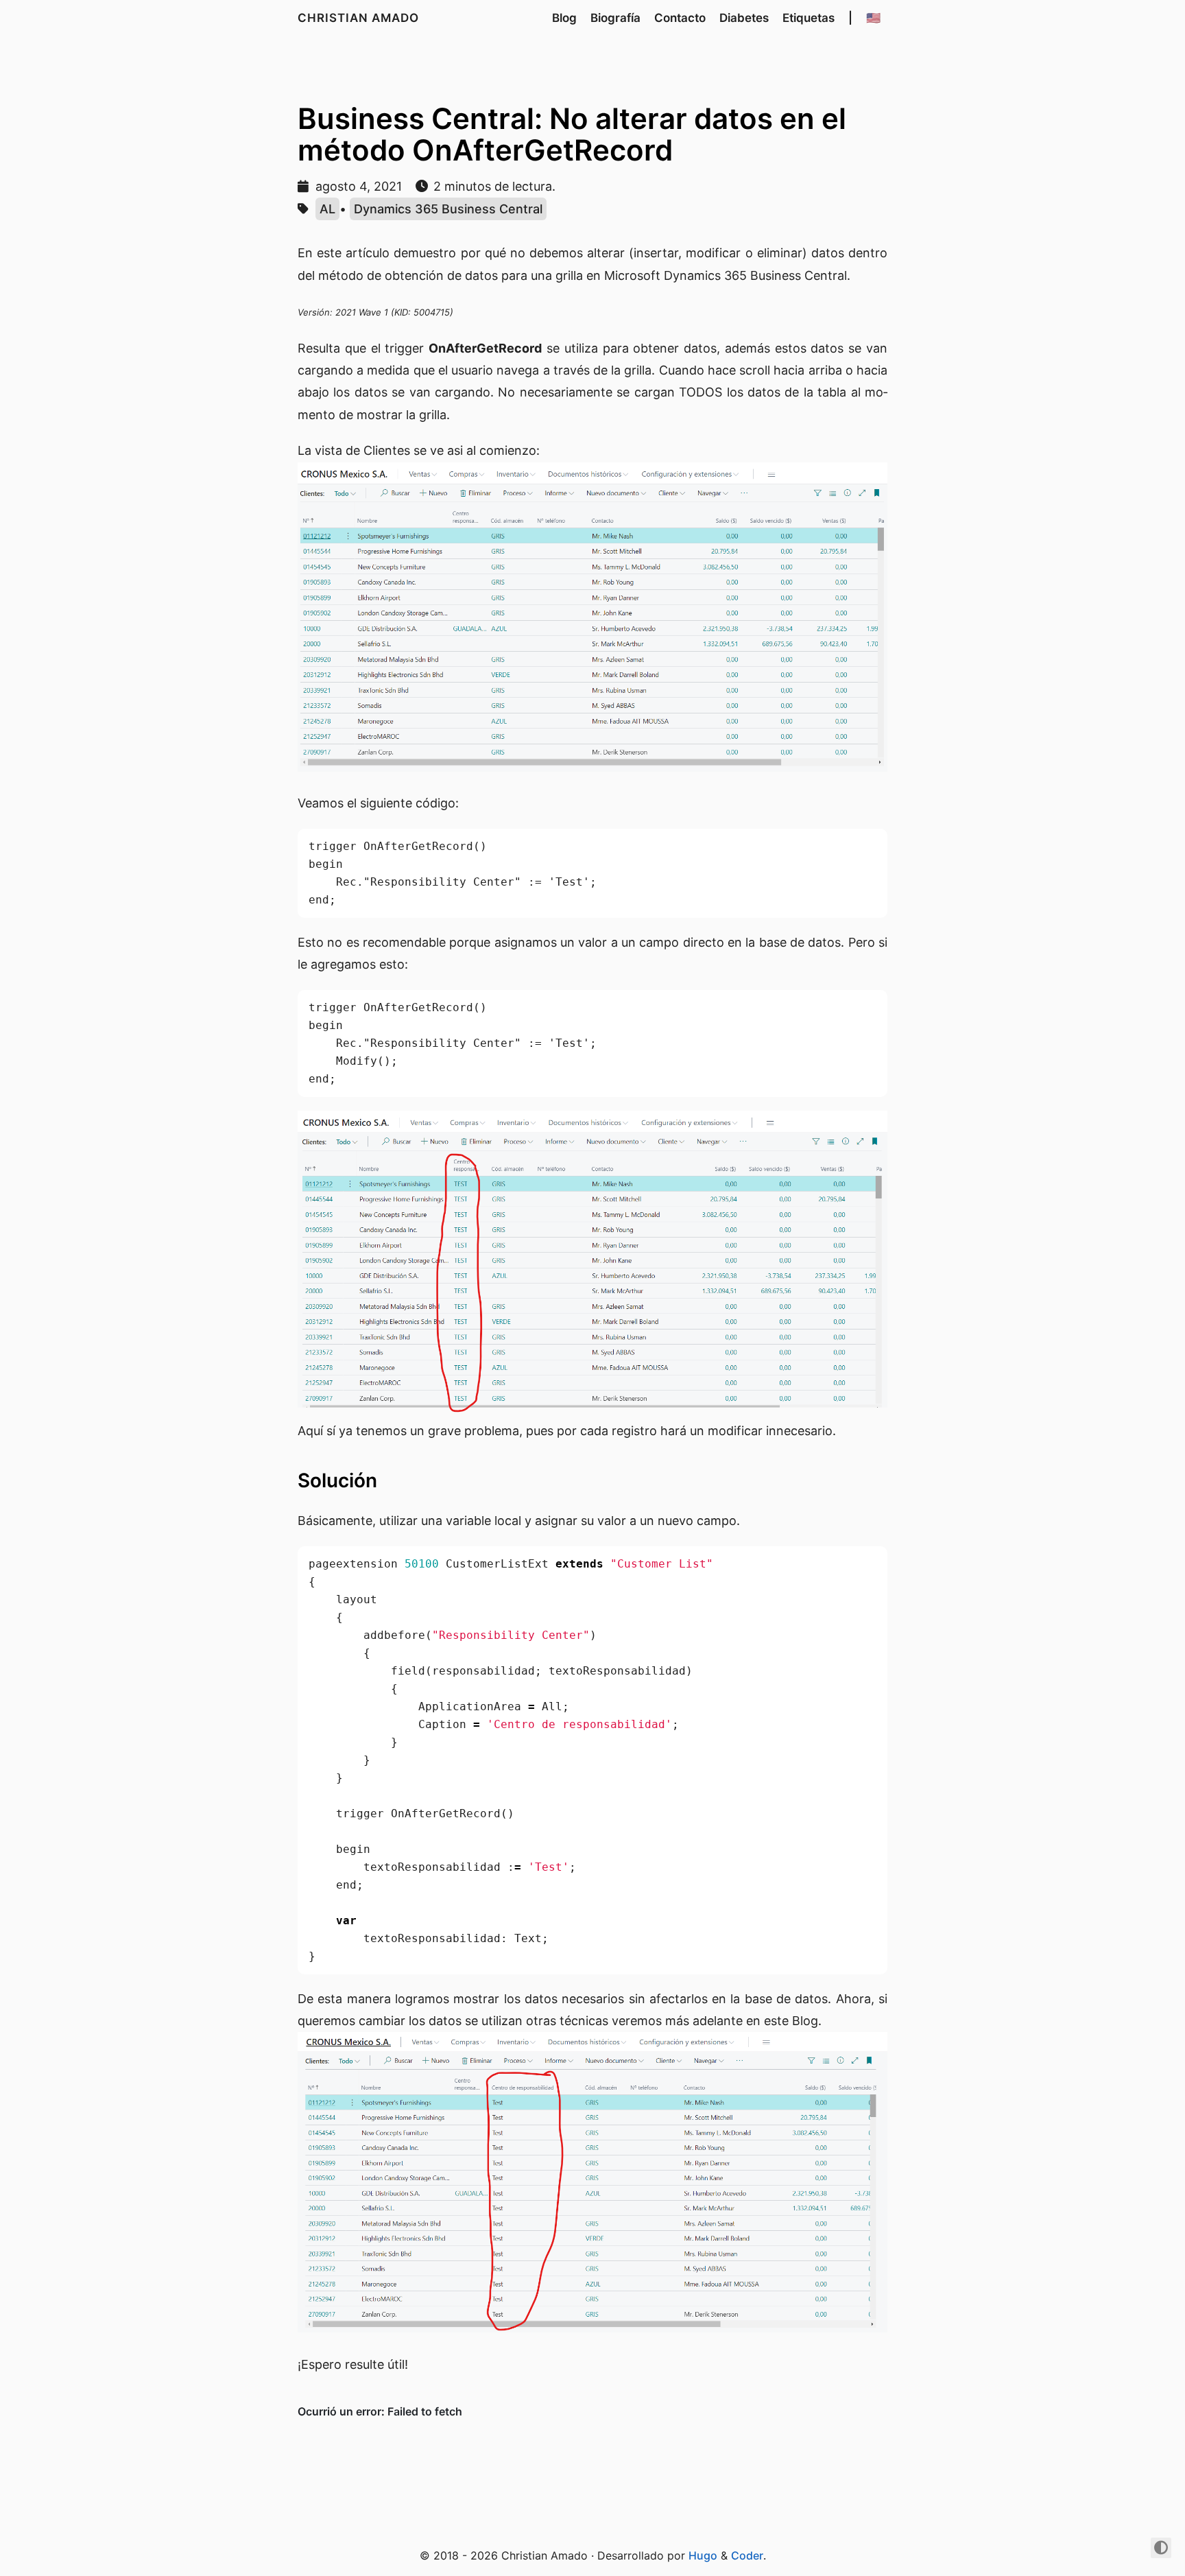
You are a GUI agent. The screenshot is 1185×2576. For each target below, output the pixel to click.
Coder (747, 2555)
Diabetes (744, 18)
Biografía (615, 18)
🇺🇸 (873, 18)
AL (327, 209)
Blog (564, 18)
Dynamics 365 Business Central (448, 209)
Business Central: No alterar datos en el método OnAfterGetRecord (572, 134)
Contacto (680, 18)
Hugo (703, 2555)
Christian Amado (358, 18)
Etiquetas (809, 18)
